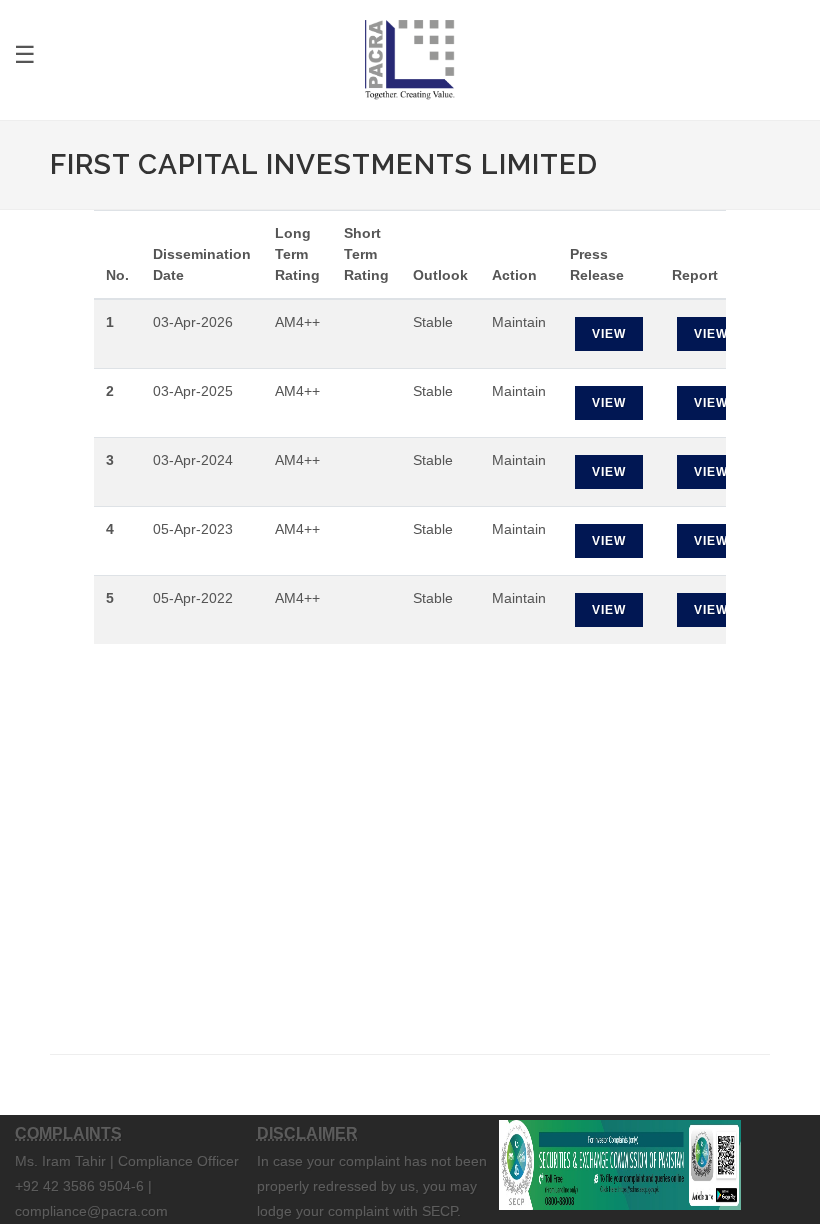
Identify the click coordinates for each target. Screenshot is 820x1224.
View (609, 334)
